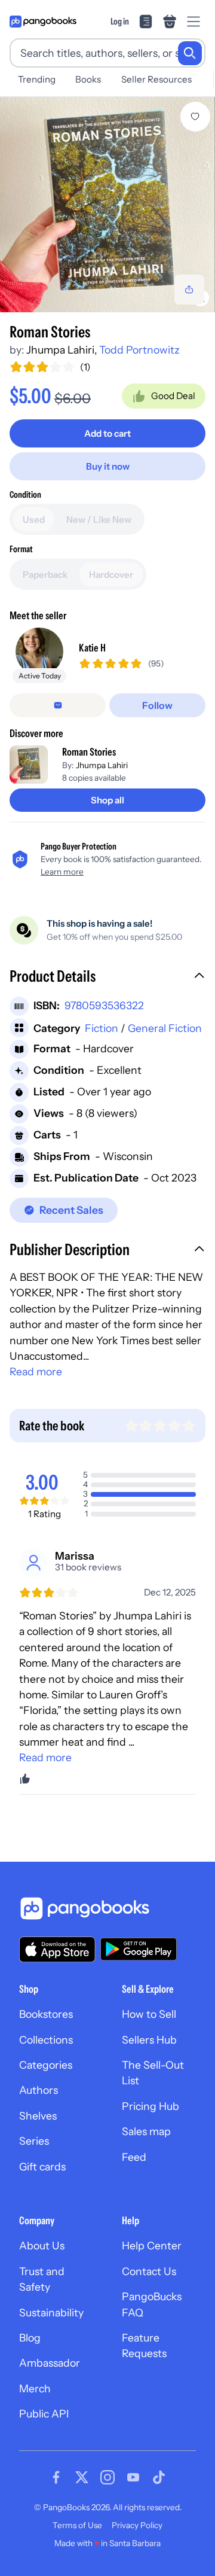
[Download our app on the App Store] (57, 1949)
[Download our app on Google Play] (139, 1949)
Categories (46, 2065)
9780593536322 (104, 1005)
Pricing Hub (150, 2106)
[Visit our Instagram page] (107, 2477)
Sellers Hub (149, 2040)
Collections (46, 2040)
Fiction (102, 1028)
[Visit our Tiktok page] (159, 2477)
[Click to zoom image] (107, 205)
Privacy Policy (137, 2525)
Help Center (152, 2245)
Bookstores (46, 2014)
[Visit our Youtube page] (133, 2477)
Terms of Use (77, 2525)
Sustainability (51, 2312)
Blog (30, 2338)
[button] (107, 978)
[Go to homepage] (43, 22)
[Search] (190, 53)
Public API (44, 2414)
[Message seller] (58, 705)
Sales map (146, 2131)
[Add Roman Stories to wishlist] (195, 117)
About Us (42, 2245)
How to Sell (149, 2014)
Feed (134, 2157)
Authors (39, 2090)
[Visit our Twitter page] (82, 2477)
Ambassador (50, 2363)
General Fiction (165, 1028)
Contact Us (149, 2271)
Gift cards (42, 2167)
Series (34, 2141)
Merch (35, 2388)
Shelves (38, 2116)
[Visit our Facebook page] (56, 2477)
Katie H (92, 648)
